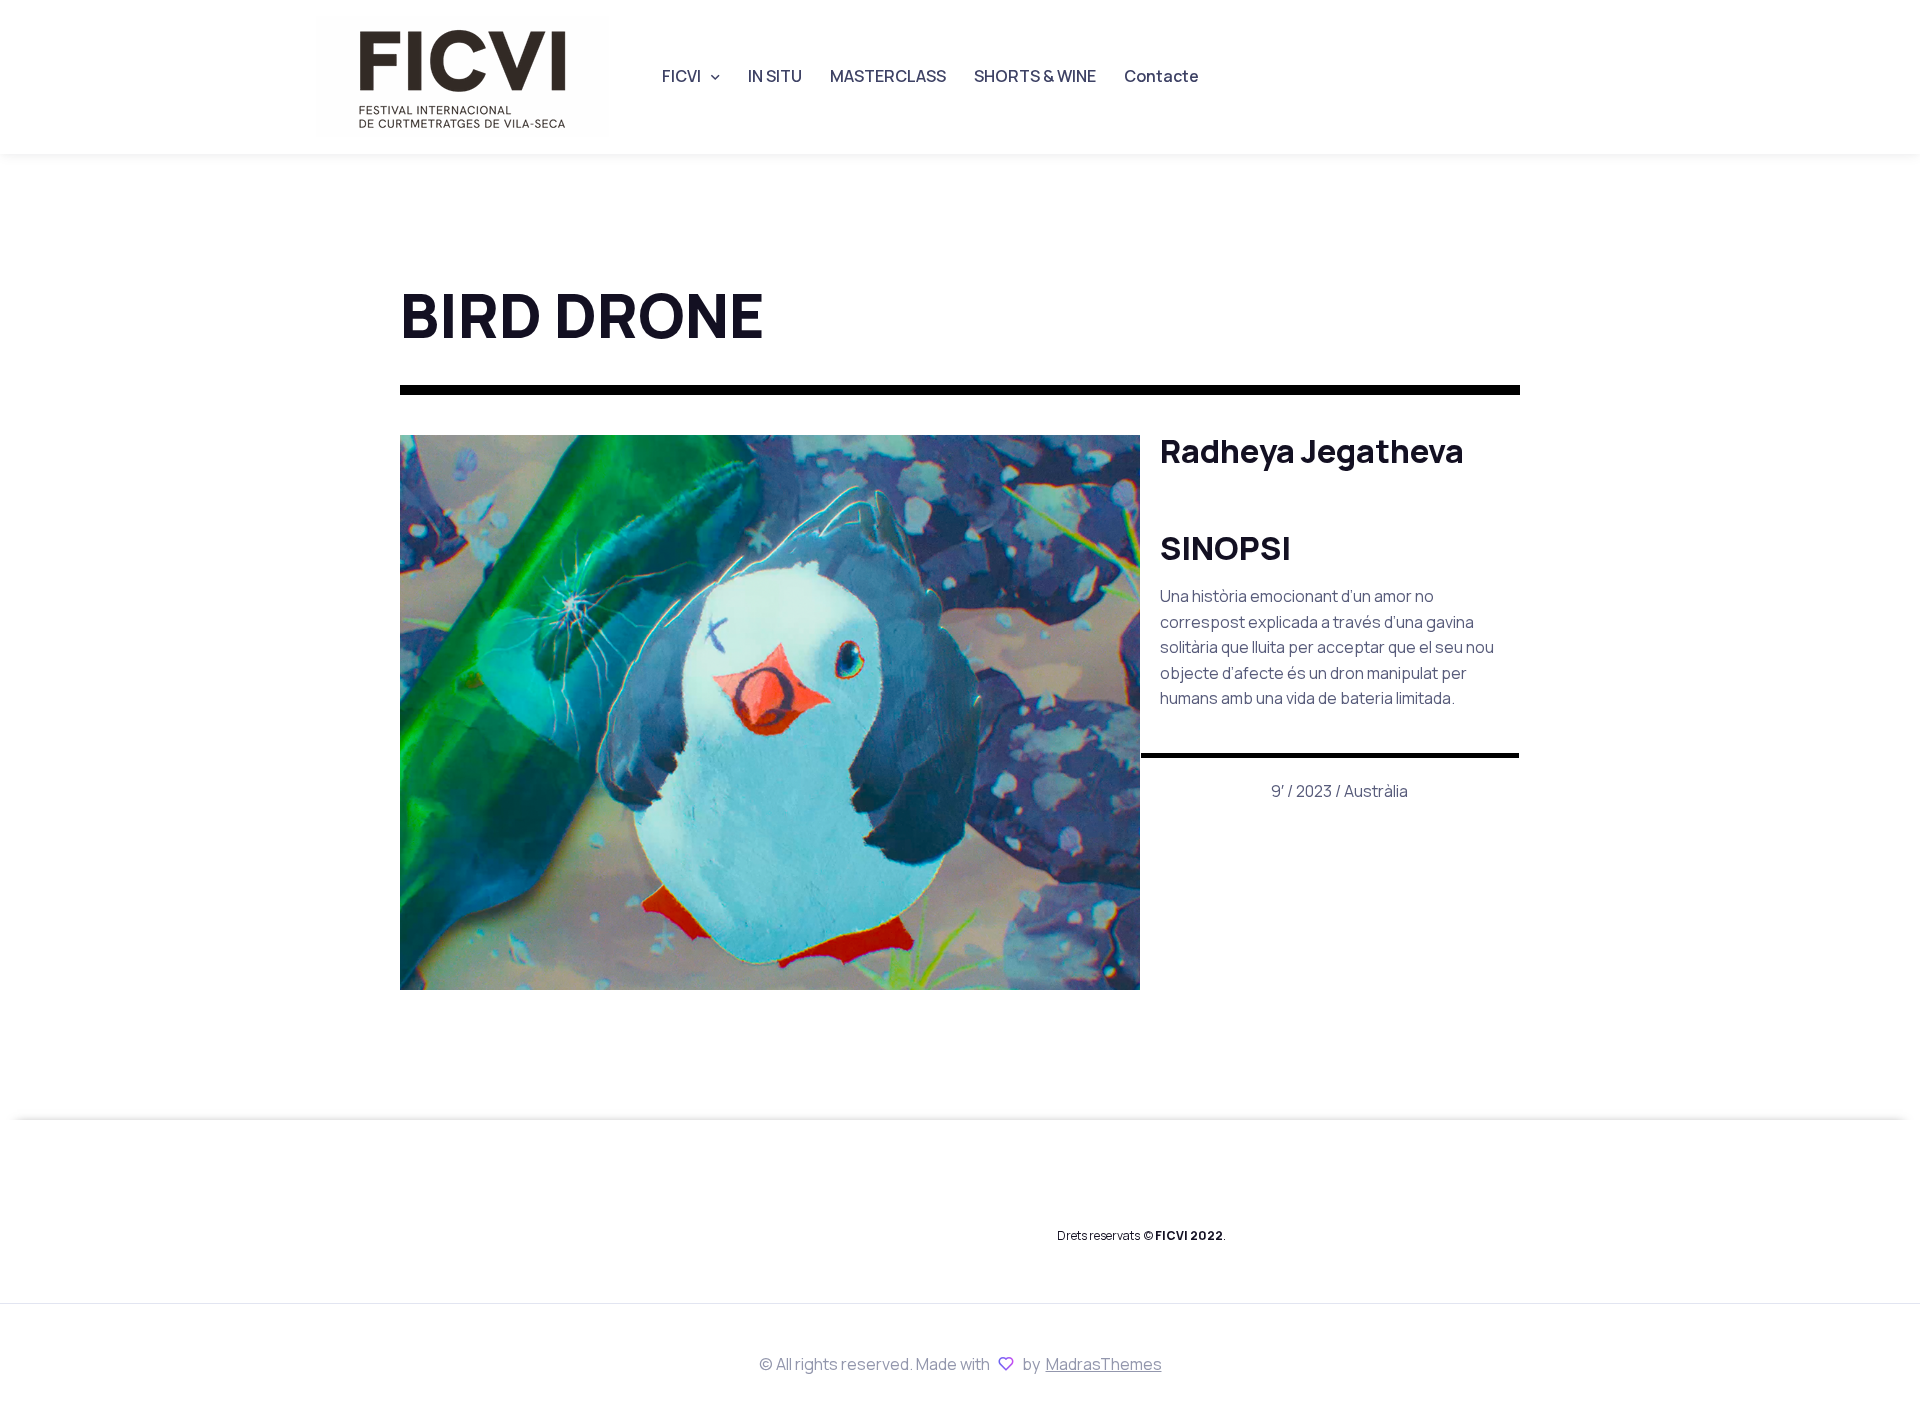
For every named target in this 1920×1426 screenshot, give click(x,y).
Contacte (1161, 76)
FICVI (681, 76)
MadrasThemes (1104, 1364)
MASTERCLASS (888, 76)
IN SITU (775, 76)
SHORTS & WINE (1035, 76)
